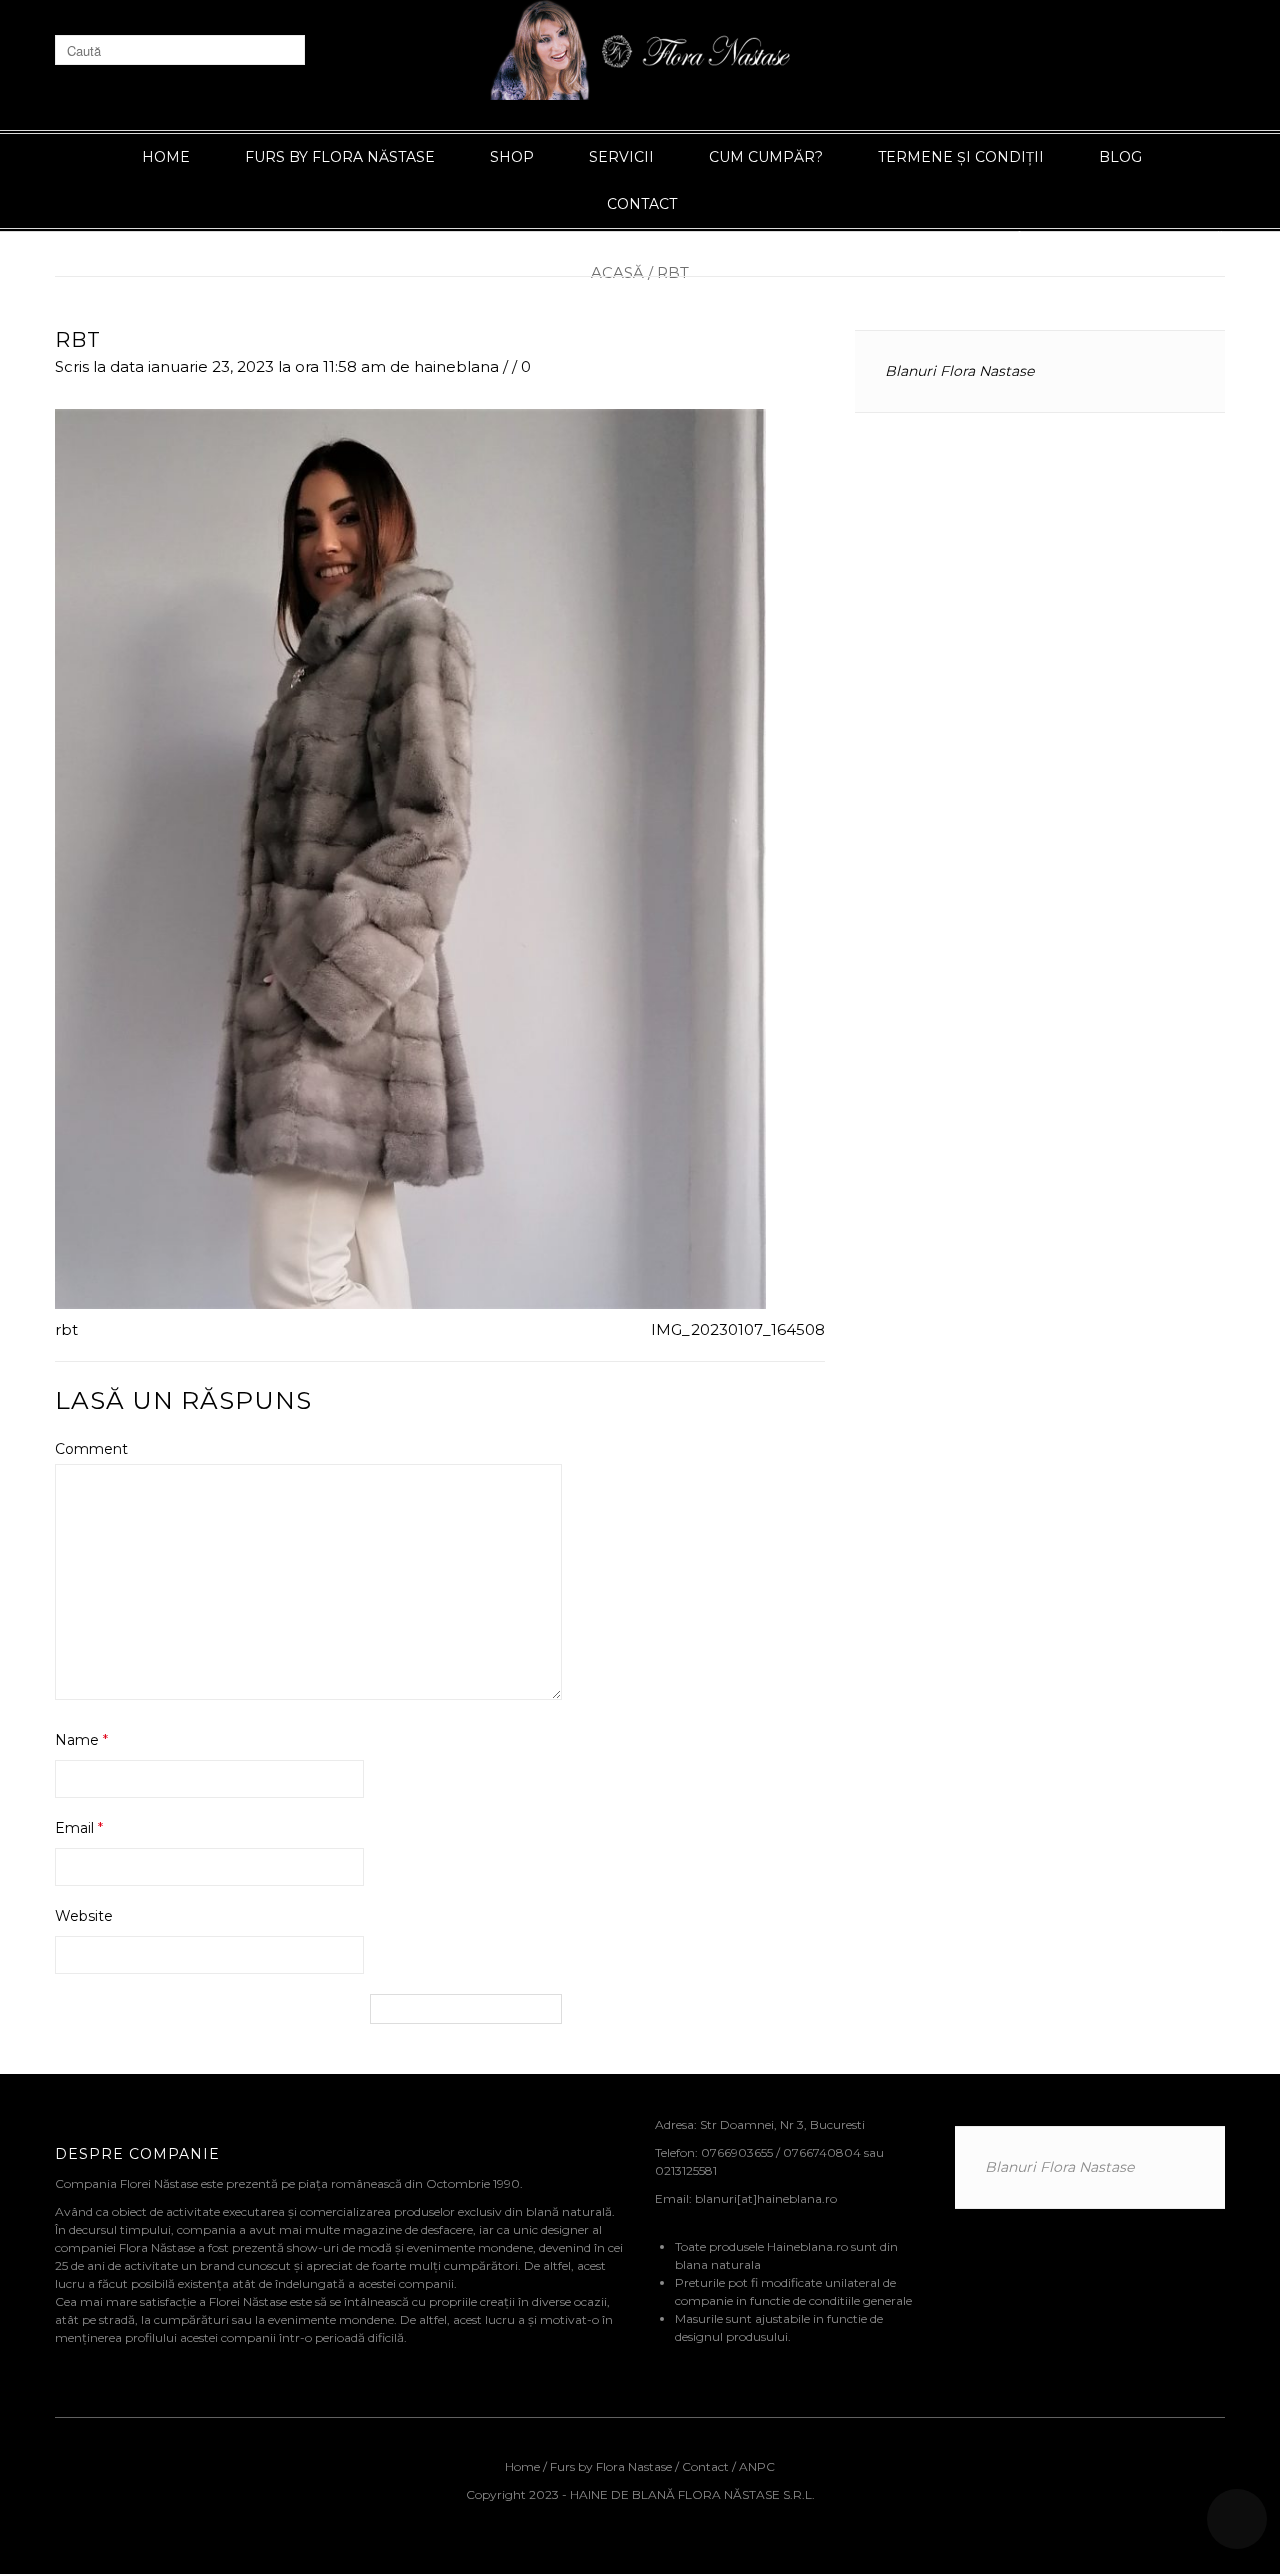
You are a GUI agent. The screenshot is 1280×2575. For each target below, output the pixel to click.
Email (79, 1828)
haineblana (456, 366)
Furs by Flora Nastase (611, 2466)
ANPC (757, 2466)
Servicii (621, 157)
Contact (642, 204)
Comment (91, 1449)
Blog (1120, 157)
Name (81, 1740)
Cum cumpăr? (766, 157)
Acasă (617, 272)
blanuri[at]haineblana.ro (766, 2198)
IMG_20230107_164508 (738, 1329)
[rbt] (410, 857)
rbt (78, 340)
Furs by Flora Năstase (340, 157)
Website (84, 1916)
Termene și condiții (961, 157)
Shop (512, 157)
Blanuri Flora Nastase (959, 371)
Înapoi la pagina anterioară (1121, 237)
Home (166, 157)
